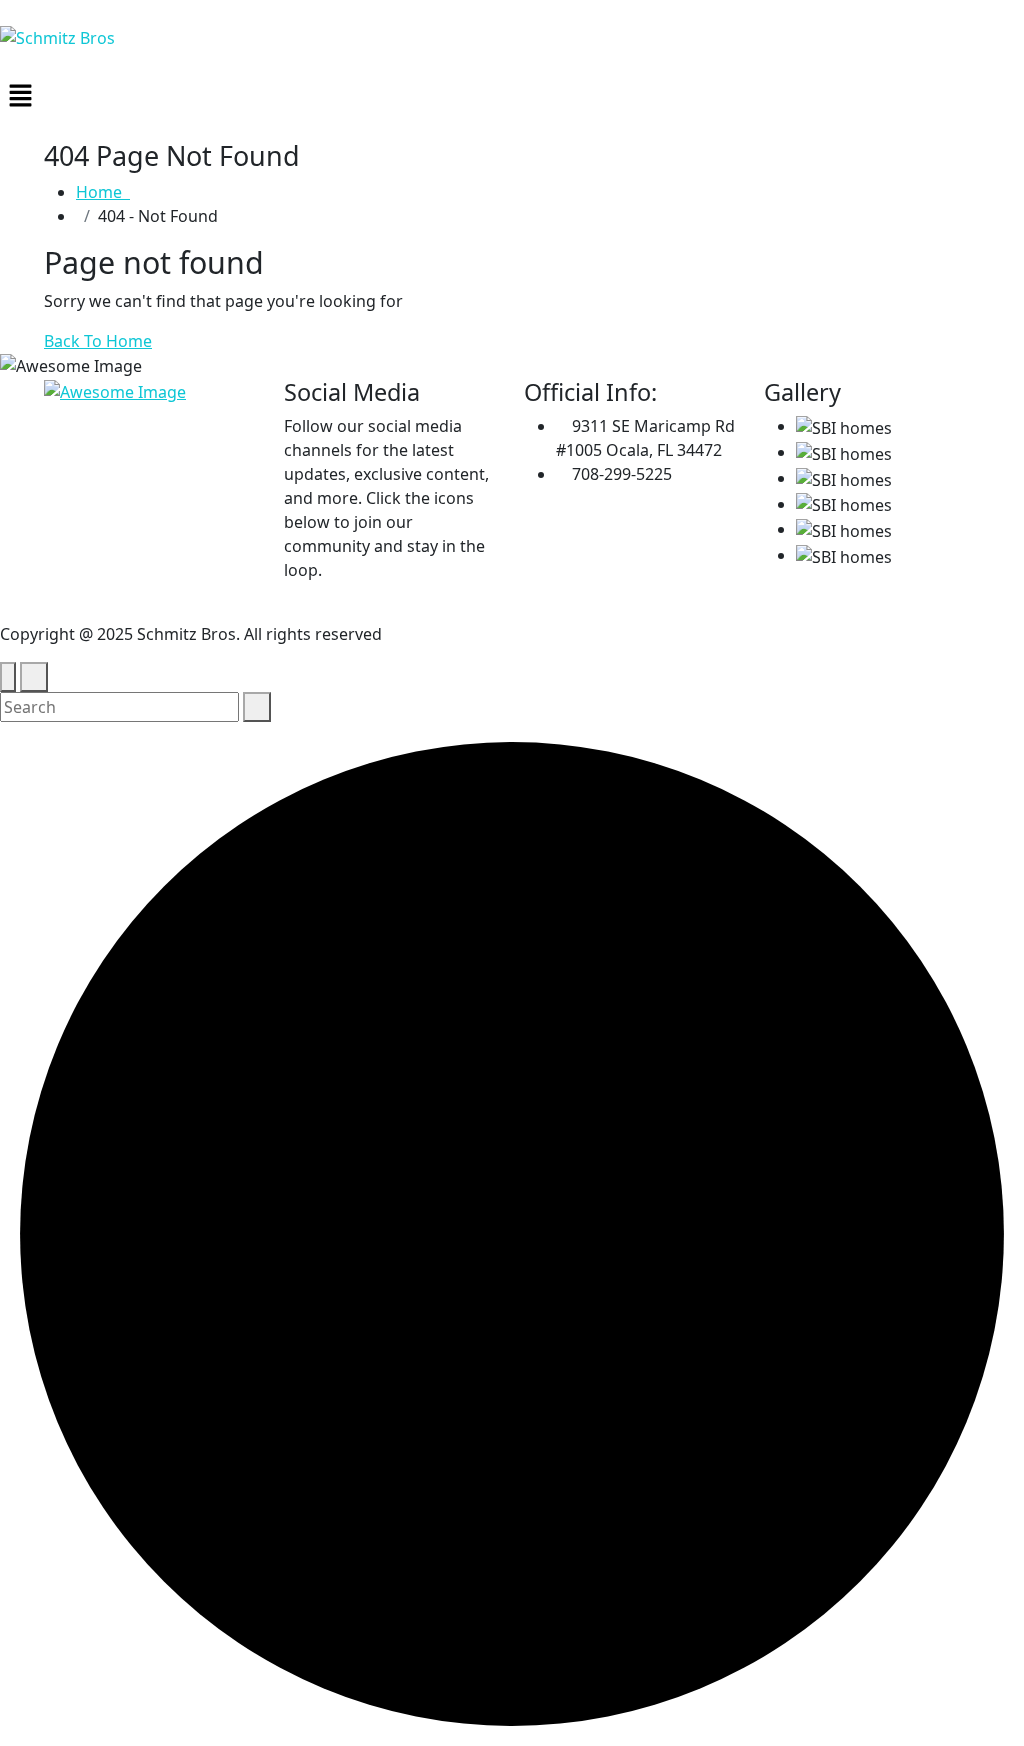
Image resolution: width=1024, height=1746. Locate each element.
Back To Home (98, 341)
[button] (512, 95)
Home (103, 192)
